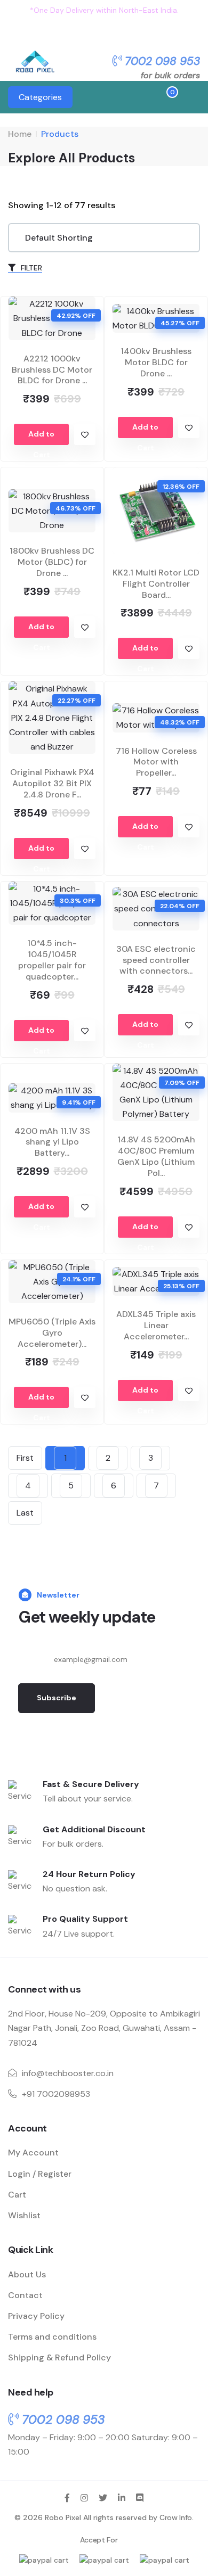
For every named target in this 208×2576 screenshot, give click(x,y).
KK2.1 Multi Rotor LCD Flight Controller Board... (156, 584)
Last (25, 1513)
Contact (25, 2295)
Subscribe (57, 1698)
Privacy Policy (36, 2316)
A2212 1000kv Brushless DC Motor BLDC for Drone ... (52, 370)
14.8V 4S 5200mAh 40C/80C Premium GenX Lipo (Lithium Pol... (156, 1156)
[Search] (130, 98)
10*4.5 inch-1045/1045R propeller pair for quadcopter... (52, 960)
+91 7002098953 (56, 2094)
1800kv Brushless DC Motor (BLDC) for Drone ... (52, 562)
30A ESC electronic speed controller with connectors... (156, 960)
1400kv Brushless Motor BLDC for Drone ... (156, 362)
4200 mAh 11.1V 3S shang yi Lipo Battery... (52, 1142)
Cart (17, 2195)
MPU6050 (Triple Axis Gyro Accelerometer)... (52, 1333)
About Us (27, 2274)
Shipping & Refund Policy (59, 2357)
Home (20, 134)
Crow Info (176, 2517)
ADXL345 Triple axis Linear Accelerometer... (156, 1325)
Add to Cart (41, 437)
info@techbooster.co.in (68, 2073)
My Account (33, 2153)
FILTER (30, 268)
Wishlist (24, 2215)
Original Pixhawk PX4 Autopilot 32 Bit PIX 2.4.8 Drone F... (52, 783)
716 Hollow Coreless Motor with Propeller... (156, 762)
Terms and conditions (52, 2337)
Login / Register (40, 2174)
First (25, 1458)
